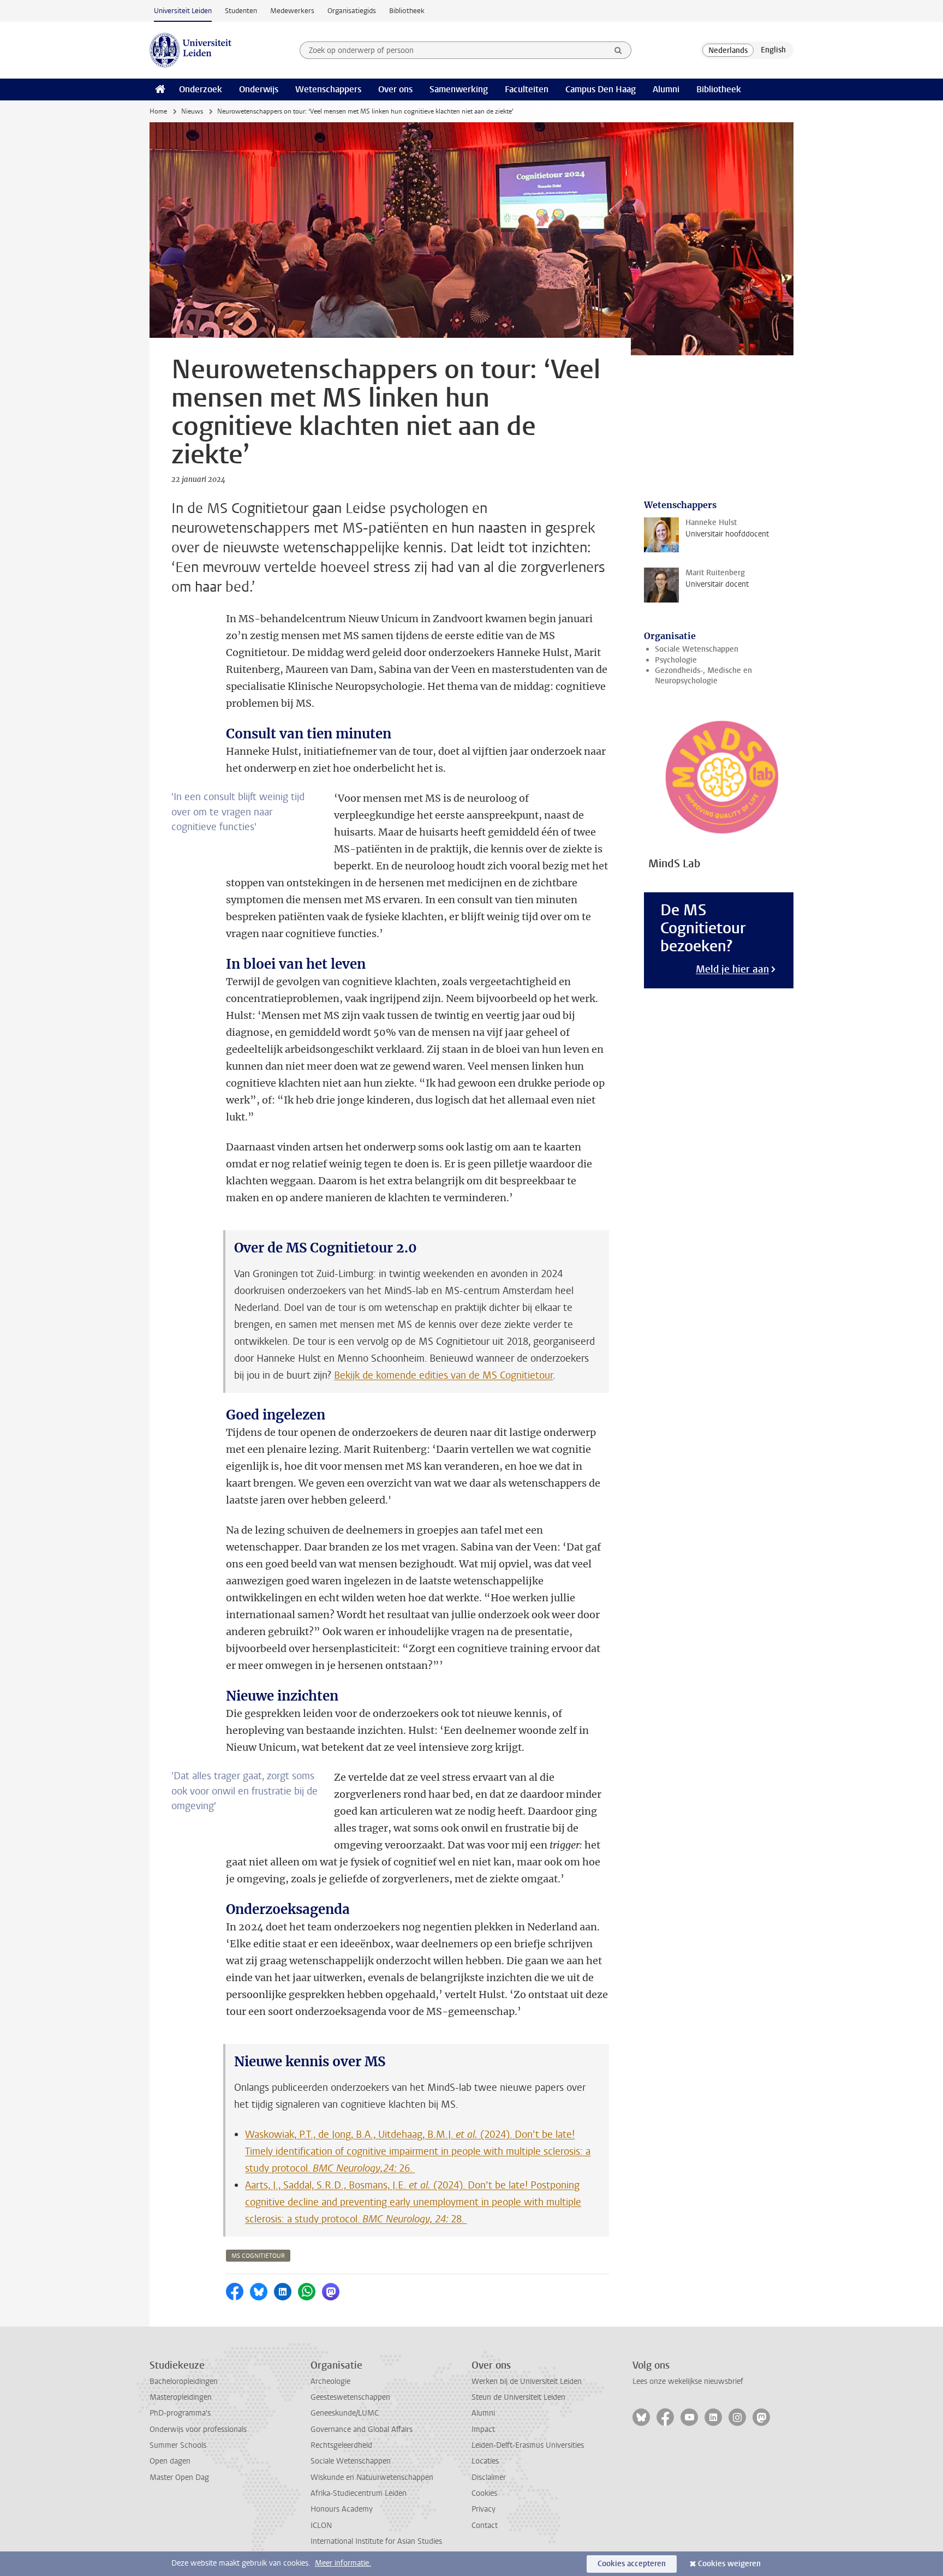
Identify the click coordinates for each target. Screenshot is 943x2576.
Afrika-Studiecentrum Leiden (359, 2493)
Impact (483, 2429)
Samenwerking (459, 89)
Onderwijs (259, 89)
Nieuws (192, 111)
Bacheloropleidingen (184, 2381)
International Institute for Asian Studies (376, 2541)
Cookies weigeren (729, 2564)
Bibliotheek (407, 11)
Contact (485, 2526)
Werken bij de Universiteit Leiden (527, 2381)
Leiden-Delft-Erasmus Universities (528, 2445)
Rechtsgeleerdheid (341, 2445)
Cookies (484, 2493)
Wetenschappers (328, 89)
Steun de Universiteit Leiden (518, 2397)
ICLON (321, 2526)
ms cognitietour (258, 2256)
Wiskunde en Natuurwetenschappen (372, 2477)
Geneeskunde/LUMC (345, 2413)
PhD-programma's (180, 2413)
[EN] (773, 50)
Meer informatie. (343, 2563)
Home (158, 111)
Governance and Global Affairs (362, 2429)
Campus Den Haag (601, 89)
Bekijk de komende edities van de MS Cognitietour (443, 1375)
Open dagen (170, 2461)
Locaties (485, 2461)
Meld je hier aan (732, 969)
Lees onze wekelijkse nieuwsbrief (688, 2381)
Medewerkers (292, 11)
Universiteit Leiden (183, 11)
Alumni (666, 89)
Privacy (484, 2509)
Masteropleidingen (181, 2397)
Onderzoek (201, 89)
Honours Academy (342, 2509)
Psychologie (676, 660)
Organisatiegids (352, 11)
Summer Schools (178, 2445)
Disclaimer (489, 2477)
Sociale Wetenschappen (697, 649)
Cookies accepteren (632, 2564)
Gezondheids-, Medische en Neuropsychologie (703, 676)
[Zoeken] (618, 50)
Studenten (241, 11)
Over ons (395, 89)
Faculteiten (527, 89)
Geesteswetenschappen (350, 2397)
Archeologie (330, 2381)
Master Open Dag (179, 2477)
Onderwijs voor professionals (198, 2429)
